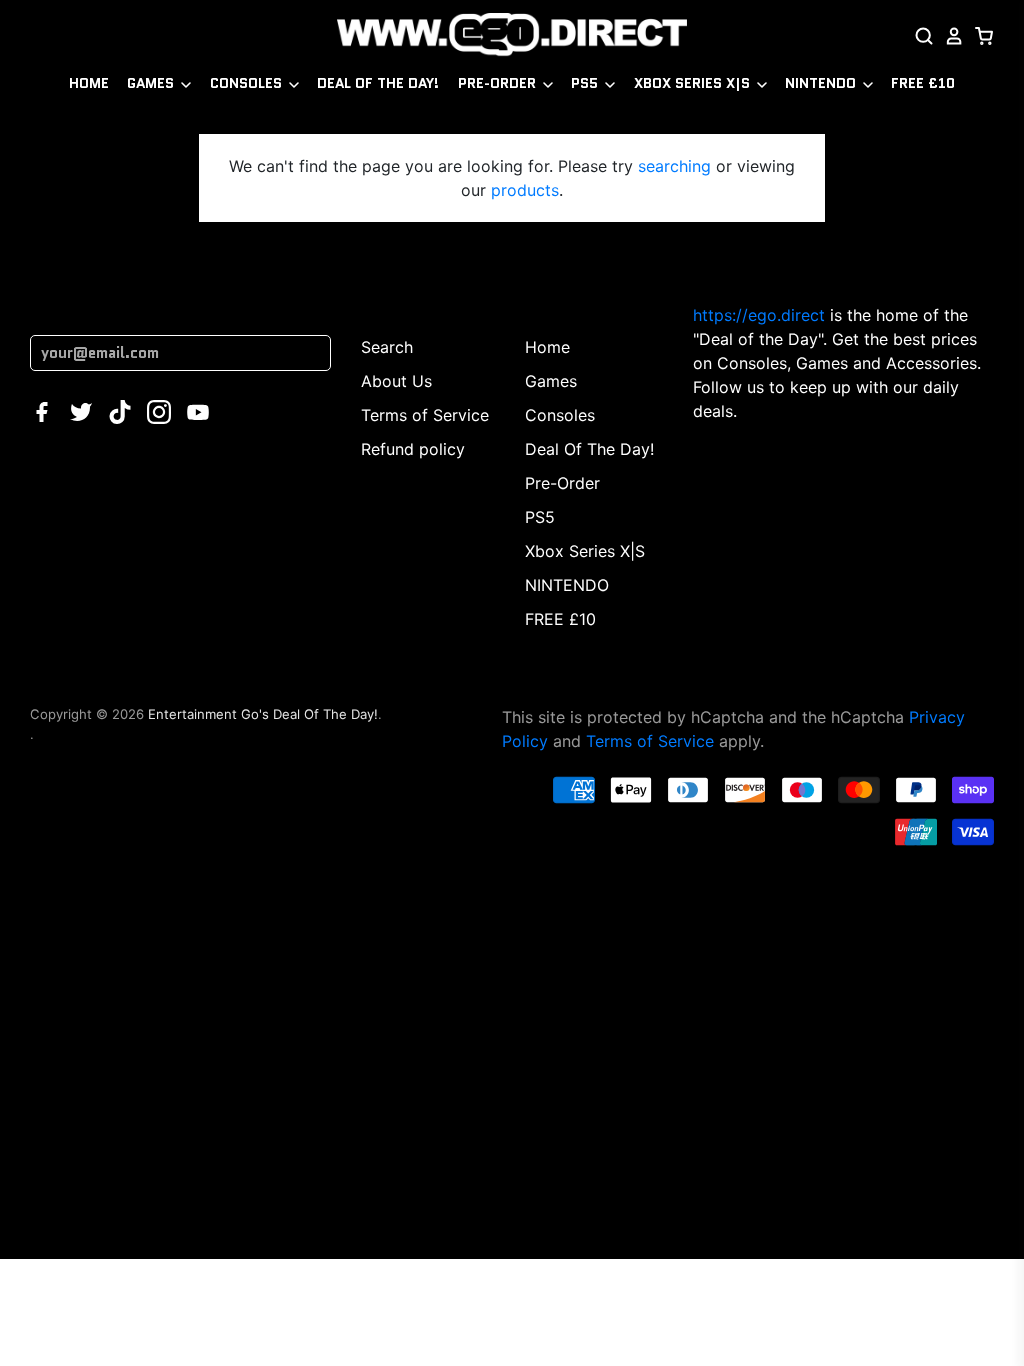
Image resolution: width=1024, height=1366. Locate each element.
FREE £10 (923, 83)
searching (674, 166)
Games (152, 83)
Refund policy (413, 449)
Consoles (248, 83)
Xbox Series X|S (694, 83)
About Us (396, 381)
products (525, 190)
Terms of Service (425, 415)
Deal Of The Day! (378, 83)
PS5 (586, 83)
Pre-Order (499, 83)
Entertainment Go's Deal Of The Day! (263, 714)
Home (89, 83)
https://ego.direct (759, 315)
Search (387, 347)
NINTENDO (822, 83)
